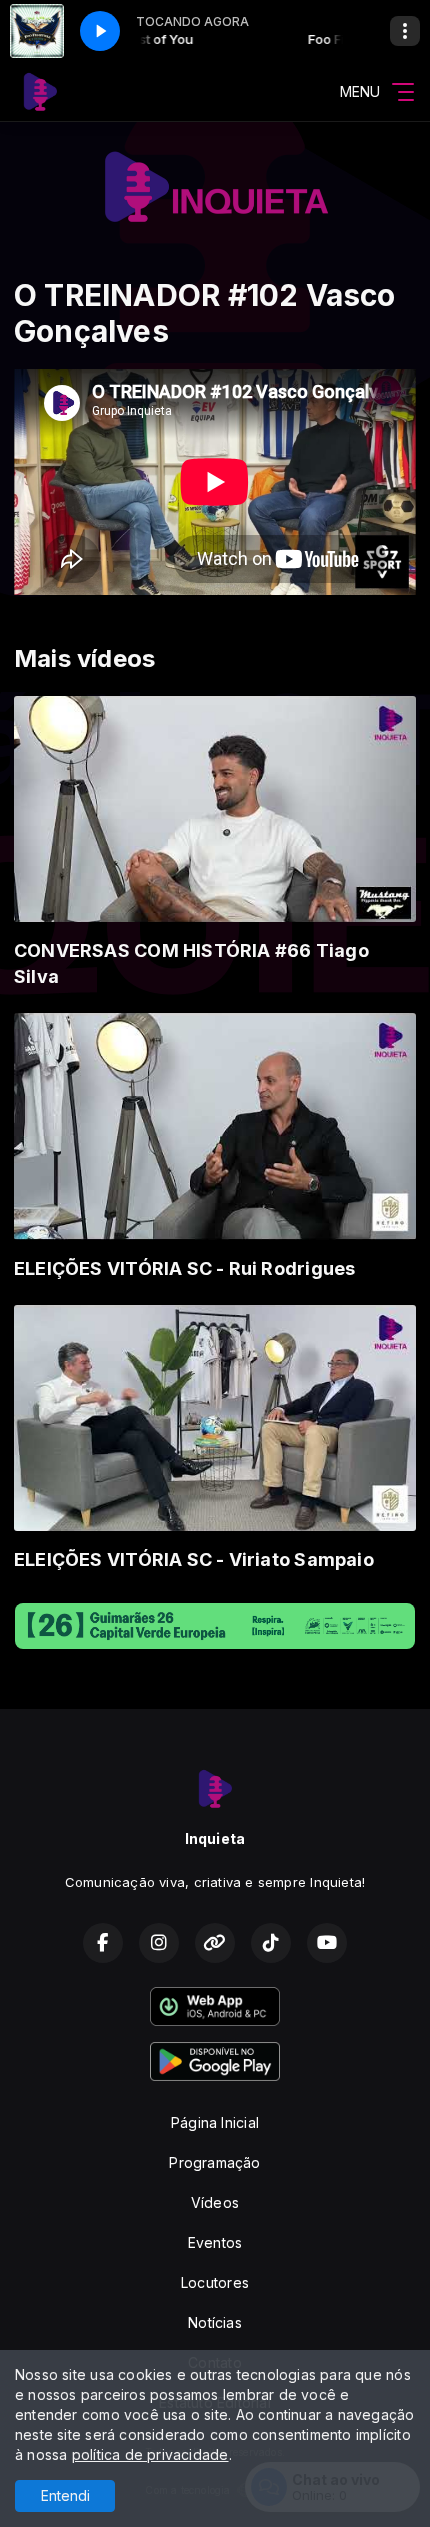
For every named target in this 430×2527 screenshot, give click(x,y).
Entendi (65, 2495)
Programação (214, 2162)
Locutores (215, 2282)
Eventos (215, 2242)
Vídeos (215, 2202)
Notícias (215, 2322)
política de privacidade (150, 2454)
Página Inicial (215, 2122)
